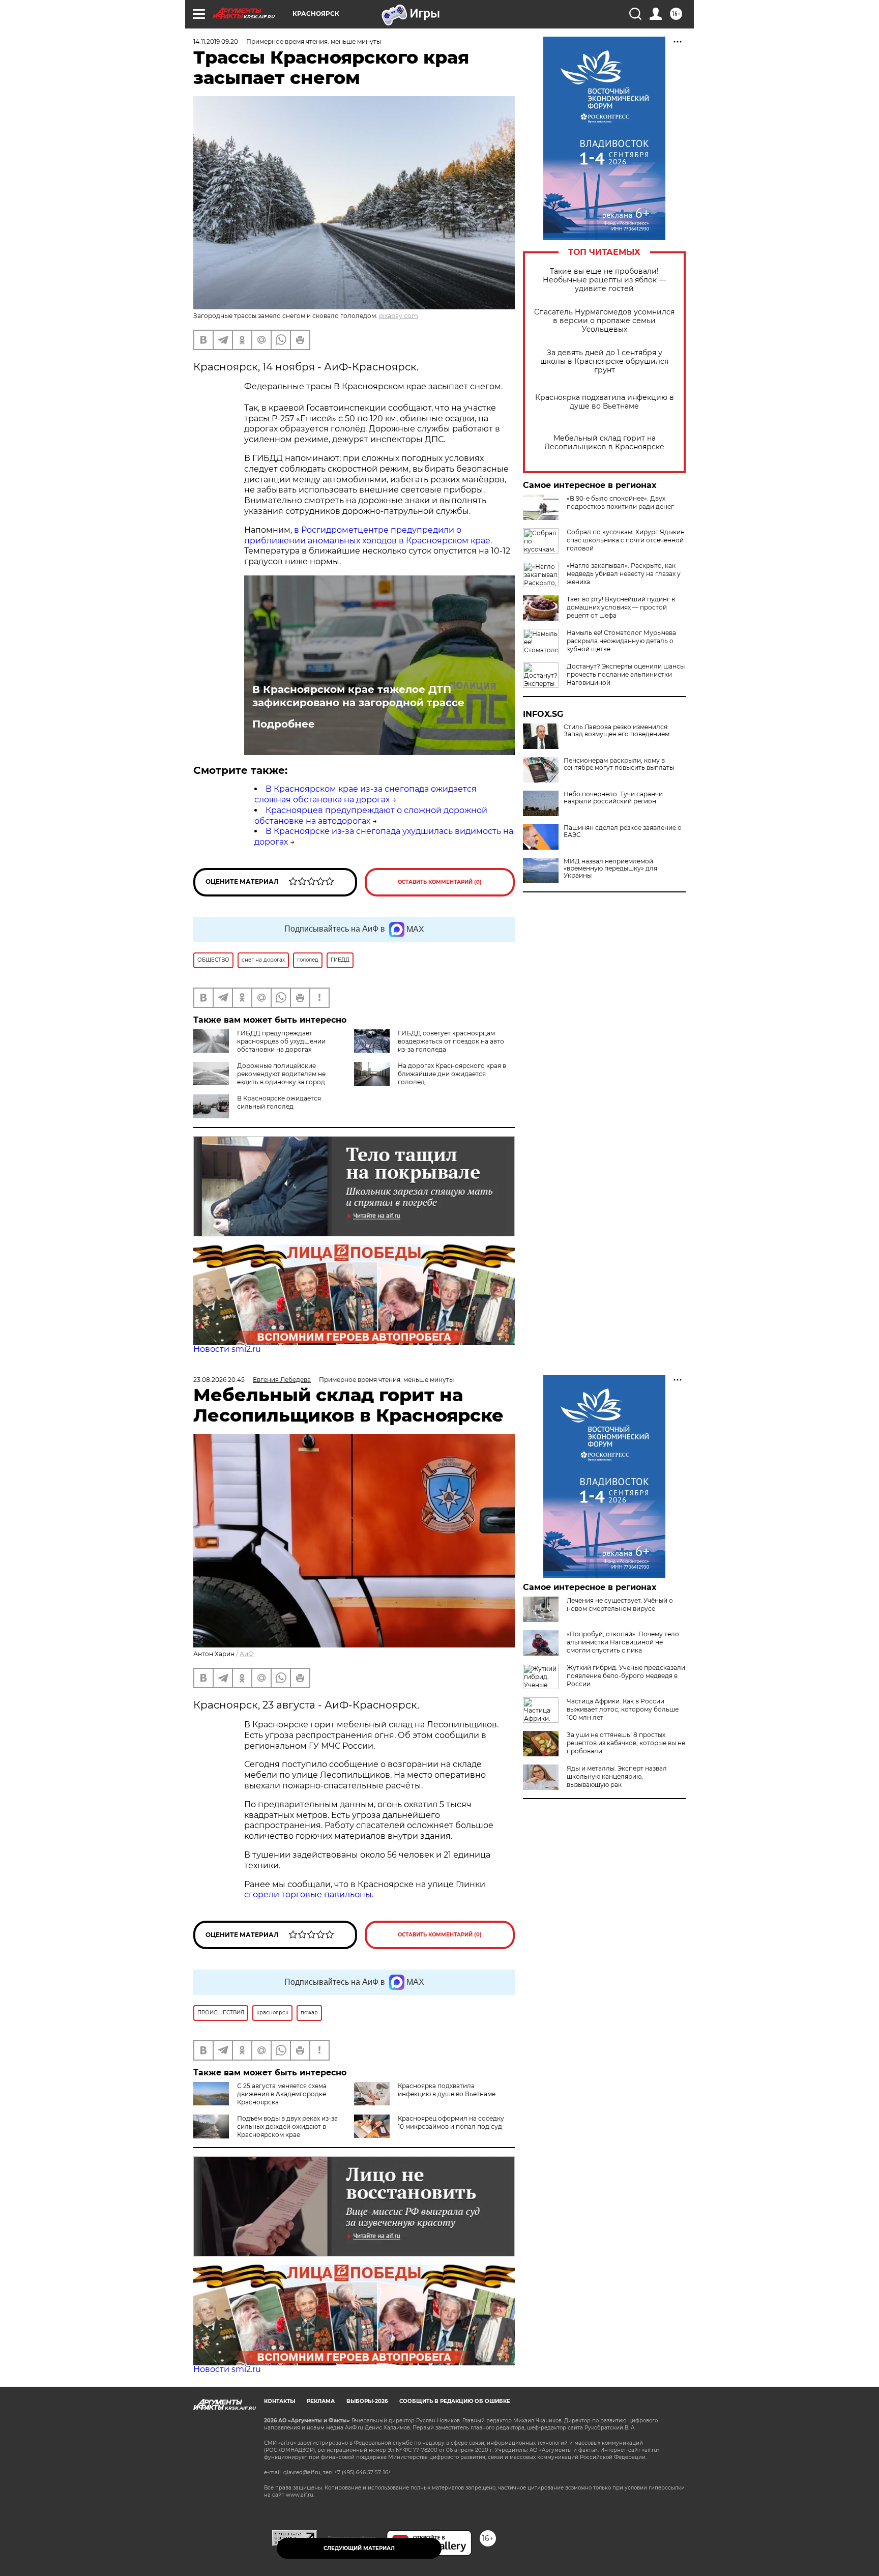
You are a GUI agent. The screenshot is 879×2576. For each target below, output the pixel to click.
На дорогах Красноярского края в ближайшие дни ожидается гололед (452, 1074)
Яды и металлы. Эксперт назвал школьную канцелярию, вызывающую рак (617, 1776)
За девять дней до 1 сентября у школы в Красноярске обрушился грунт (604, 361)
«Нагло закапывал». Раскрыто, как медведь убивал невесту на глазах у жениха (624, 574)
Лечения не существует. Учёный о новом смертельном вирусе (620, 1604)
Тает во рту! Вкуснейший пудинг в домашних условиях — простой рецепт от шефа (621, 607)
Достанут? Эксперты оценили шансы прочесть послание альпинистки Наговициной (626, 674)
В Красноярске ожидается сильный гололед (279, 1102)
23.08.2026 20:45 (219, 1380)
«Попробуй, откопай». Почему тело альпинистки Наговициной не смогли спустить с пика (623, 1642)
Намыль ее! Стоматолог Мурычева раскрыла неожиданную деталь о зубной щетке (621, 641)
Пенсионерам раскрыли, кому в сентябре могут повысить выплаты (619, 764)
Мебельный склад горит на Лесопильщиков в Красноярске (604, 443)
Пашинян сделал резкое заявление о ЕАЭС (623, 831)
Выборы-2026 (367, 2401)
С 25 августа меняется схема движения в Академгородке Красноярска (282, 2094)
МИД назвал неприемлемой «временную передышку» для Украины (610, 869)
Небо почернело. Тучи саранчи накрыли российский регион (613, 798)
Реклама (321, 2401)
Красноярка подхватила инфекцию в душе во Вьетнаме (605, 402)
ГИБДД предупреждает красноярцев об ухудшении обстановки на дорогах (281, 1041)
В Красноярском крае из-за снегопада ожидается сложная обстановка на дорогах (365, 794)
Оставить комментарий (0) (440, 882)
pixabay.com (399, 316)
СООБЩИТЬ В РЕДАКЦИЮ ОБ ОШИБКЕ (455, 2401)
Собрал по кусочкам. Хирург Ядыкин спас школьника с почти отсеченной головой (626, 540)
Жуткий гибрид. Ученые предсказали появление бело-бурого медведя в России (626, 1676)
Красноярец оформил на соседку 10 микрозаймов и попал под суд (451, 2122)
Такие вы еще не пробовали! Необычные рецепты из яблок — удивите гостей (604, 280)
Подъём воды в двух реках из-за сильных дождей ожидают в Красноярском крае (287, 2126)
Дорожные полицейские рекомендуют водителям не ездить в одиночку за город (281, 1074)
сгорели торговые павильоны (308, 1894)
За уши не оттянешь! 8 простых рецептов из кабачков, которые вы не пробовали (626, 1743)
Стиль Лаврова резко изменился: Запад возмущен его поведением (617, 731)
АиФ (247, 1654)
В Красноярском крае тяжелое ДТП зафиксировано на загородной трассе (358, 696)
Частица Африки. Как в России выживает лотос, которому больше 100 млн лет (623, 1709)
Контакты (280, 2401)
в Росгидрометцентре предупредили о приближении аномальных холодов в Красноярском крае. (368, 535)
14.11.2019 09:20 (216, 41)
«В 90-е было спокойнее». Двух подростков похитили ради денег (620, 502)
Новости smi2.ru (227, 1349)
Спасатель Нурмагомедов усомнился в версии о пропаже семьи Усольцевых (604, 321)
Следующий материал (359, 2548)
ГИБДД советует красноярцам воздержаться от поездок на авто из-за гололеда (451, 1041)
